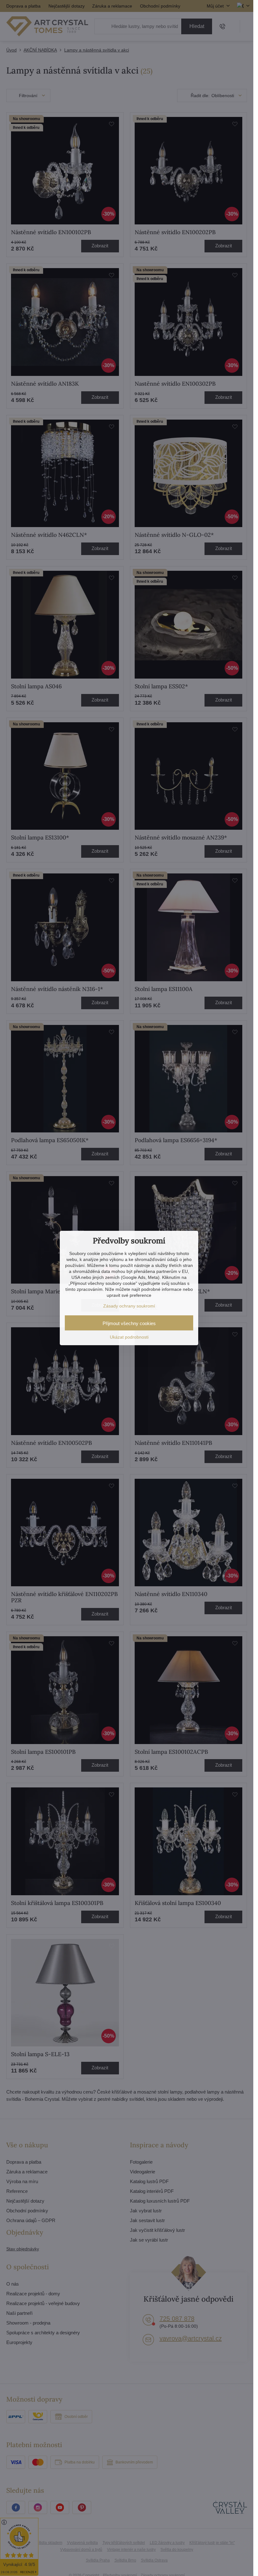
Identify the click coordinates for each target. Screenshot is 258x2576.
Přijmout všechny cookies (129, 1323)
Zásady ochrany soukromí (129, 1306)
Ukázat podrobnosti (129, 1337)
